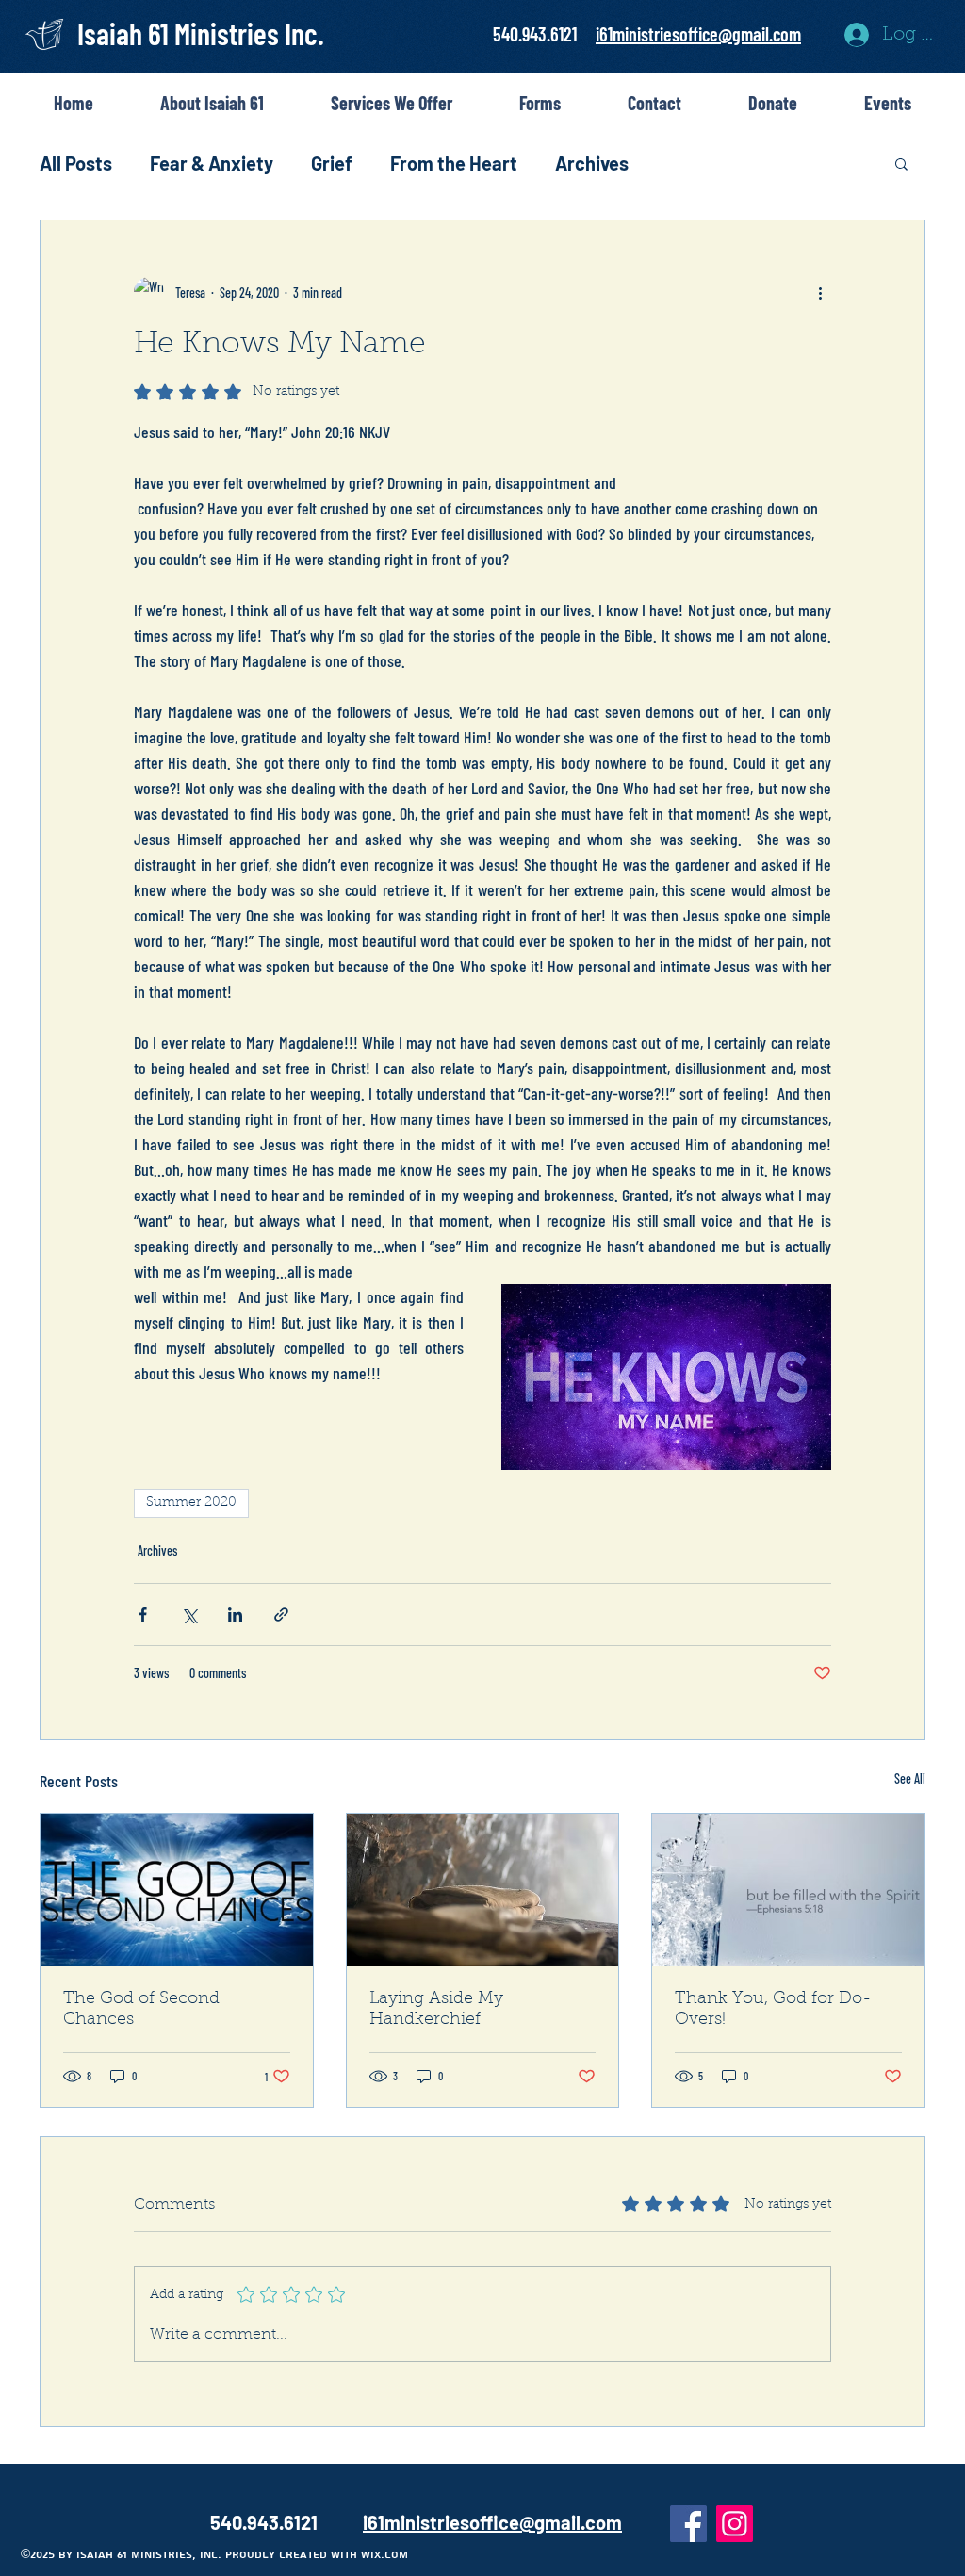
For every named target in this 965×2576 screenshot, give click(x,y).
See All (910, 1778)
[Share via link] (281, 1614)
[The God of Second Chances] (177, 1890)
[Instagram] (735, 2524)
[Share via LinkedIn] (235, 1614)
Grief (332, 163)
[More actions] (820, 292)
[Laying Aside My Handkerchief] (483, 1890)
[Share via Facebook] (143, 1614)
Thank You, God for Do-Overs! (773, 2010)
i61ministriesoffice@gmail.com (698, 34)
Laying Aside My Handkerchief (436, 2010)
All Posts (76, 163)
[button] (901, 163)
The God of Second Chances (141, 2010)
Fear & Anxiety (212, 163)
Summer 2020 (191, 1503)
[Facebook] (688, 2524)
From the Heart (454, 163)
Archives (592, 163)
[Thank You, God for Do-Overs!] (788, 1890)
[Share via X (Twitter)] (189, 1614)
